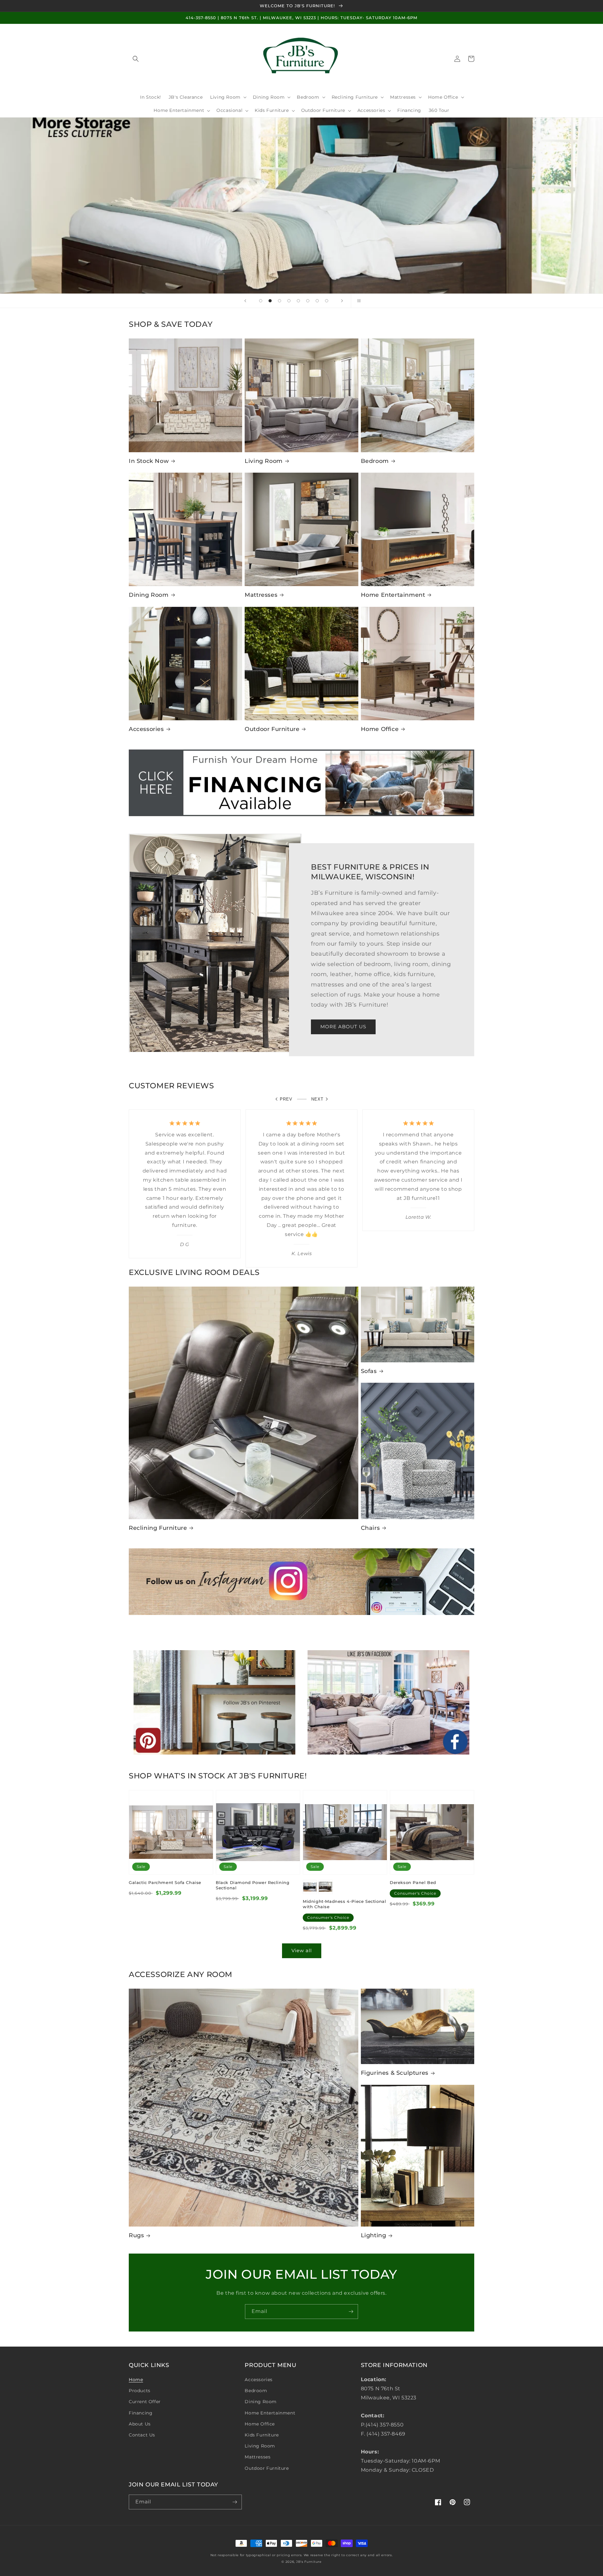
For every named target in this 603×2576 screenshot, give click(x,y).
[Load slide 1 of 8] (261, 301)
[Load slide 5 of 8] (298, 301)
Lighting (374, 2235)
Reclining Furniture (158, 1528)
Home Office (380, 729)
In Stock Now (149, 461)
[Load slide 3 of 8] (280, 301)
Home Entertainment (393, 595)
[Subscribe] (351, 2312)
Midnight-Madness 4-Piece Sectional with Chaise (344, 1904)
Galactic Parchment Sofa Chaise (165, 1882)
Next (317, 1099)
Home (136, 2380)
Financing (141, 2413)
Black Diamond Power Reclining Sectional (253, 1885)
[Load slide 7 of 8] (317, 301)
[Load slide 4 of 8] (289, 301)
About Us (140, 2424)
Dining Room (149, 595)
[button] (136, 59)
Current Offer (145, 2402)
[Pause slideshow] (358, 301)
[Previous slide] (245, 301)
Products (140, 2391)
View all (302, 1950)
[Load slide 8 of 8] (327, 301)
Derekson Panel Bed (413, 1882)
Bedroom (375, 461)
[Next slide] (342, 301)
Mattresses (261, 595)
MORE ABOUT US (343, 1027)
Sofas (369, 1371)
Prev (286, 1099)
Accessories (146, 729)
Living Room (264, 461)
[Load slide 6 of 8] (308, 301)
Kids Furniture (262, 2435)
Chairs (370, 1528)
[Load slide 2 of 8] (270, 301)
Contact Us (142, 2435)
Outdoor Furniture (272, 729)
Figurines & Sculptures (395, 2073)
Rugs (136, 2235)
